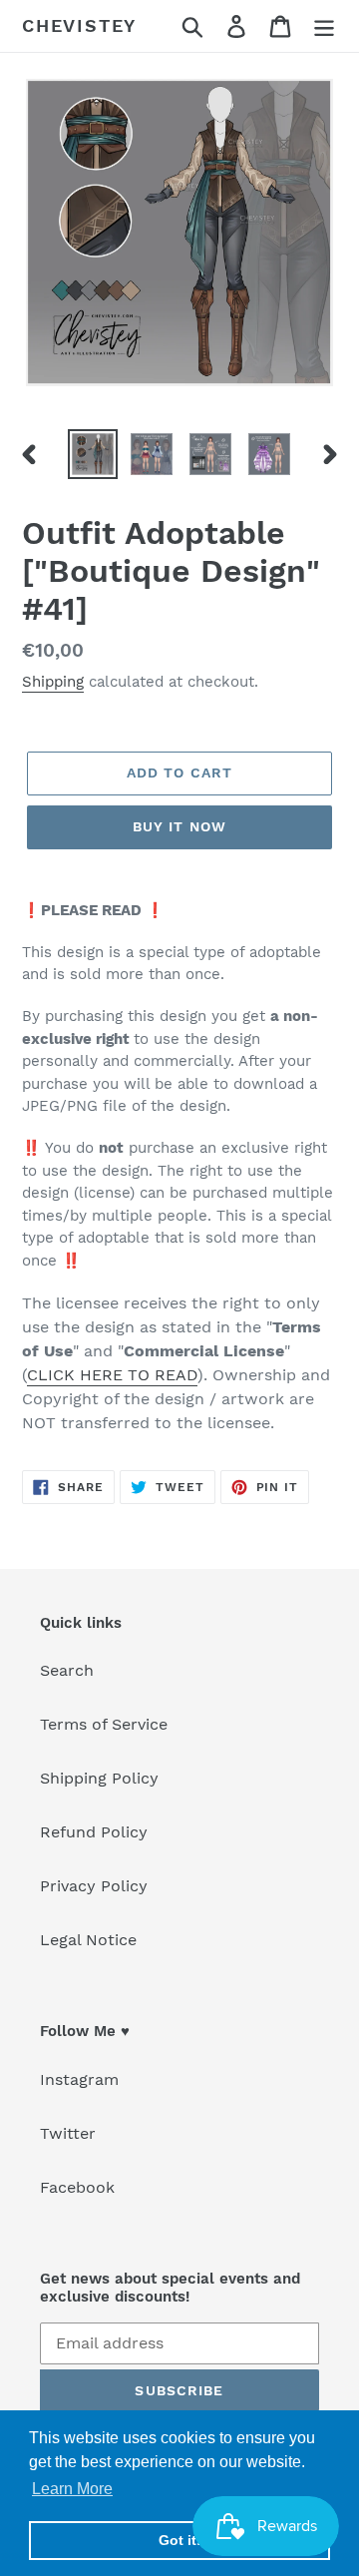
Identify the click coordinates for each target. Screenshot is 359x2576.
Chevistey (79, 25)
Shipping (53, 682)
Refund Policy (94, 1832)
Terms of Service (104, 1724)
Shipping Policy (99, 1778)
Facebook (77, 2187)
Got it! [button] (180, 2540)
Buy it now (179, 826)
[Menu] (324, 26)
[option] (92, 454)
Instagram (79, 2079)
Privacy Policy (94, 1886)
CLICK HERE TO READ (112, 1375)
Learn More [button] (72, 2489)
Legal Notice (88, 1940)
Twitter (68, 2133)
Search (67, 1670)
